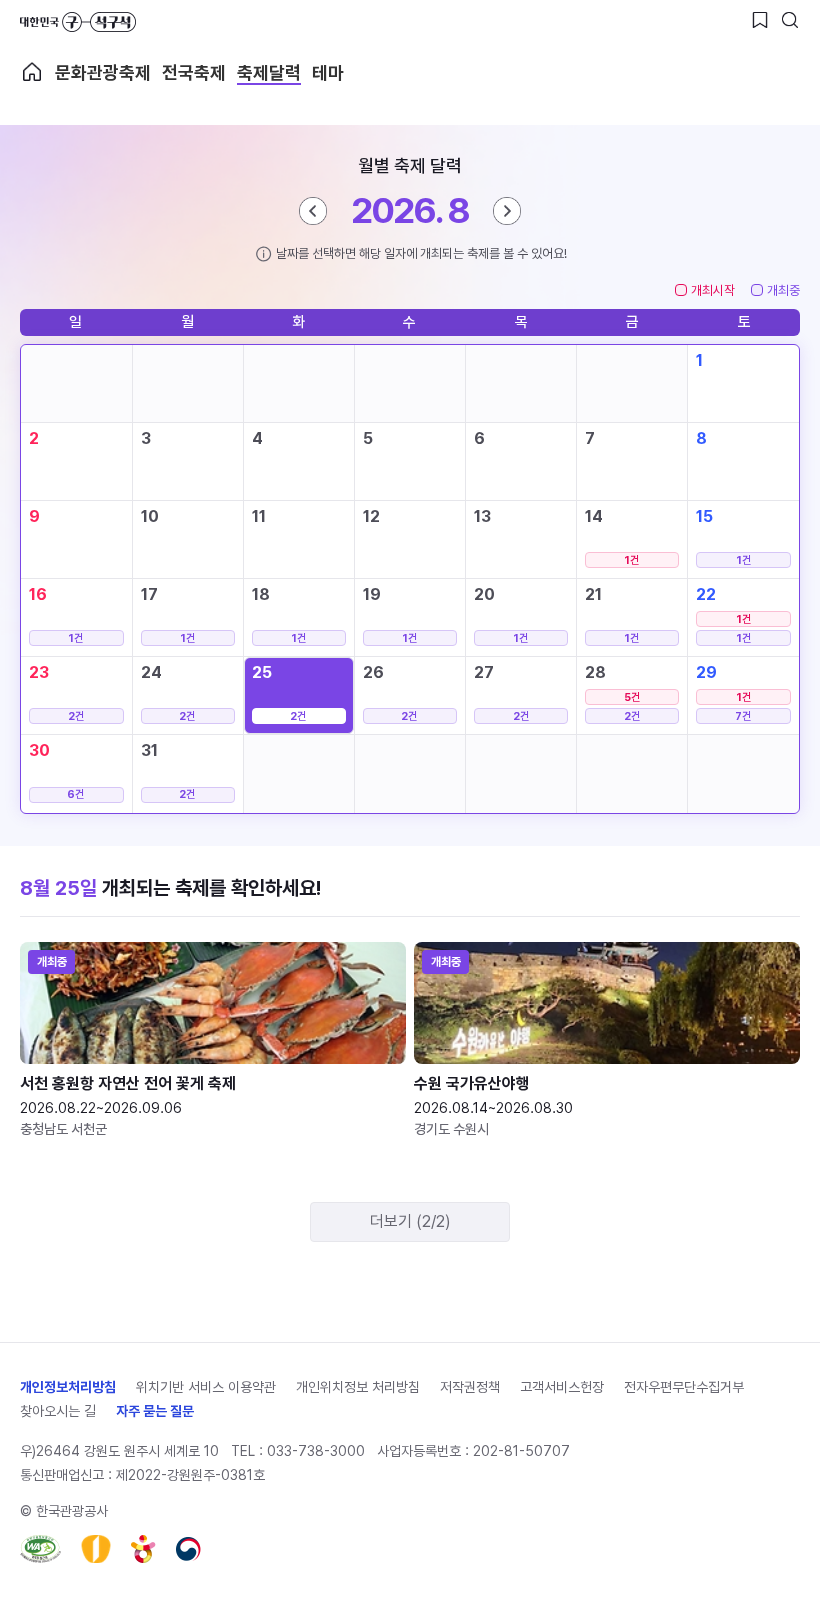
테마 (328, 72)
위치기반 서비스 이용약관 (206, 1387)
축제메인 (32, 72)
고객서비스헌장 (562, 1387)
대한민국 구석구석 (78, 22)
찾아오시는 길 (58, 1411)
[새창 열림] (40, 1549)
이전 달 (313, 211)
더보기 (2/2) (410, 1221)
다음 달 (507, 211)
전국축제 (194, 72)
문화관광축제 (103, 72)
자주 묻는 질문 (155, 1411)
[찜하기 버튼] (760, 20)
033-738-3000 (316, 1451)
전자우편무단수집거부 (684, 1387)
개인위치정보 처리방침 (358, 1387)
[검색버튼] (790, 20)
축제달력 (269, 72)
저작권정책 (470, 1387)
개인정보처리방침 (68, 1387)
